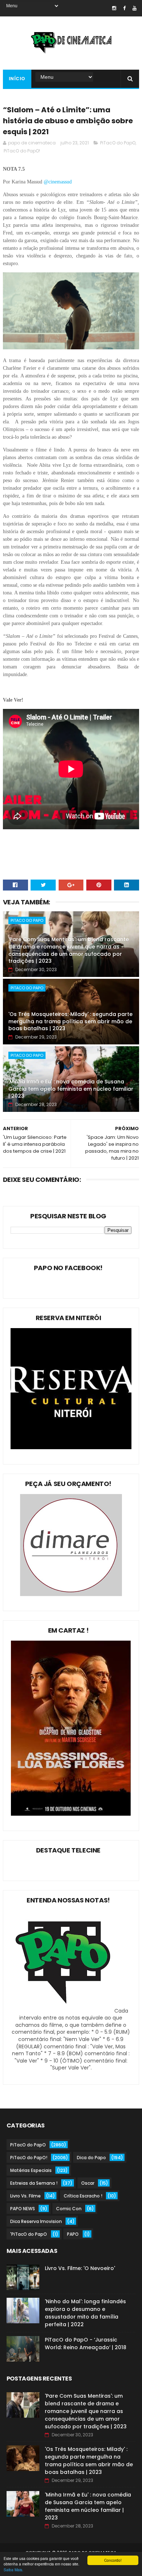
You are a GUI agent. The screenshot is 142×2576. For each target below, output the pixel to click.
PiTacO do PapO (118, 143)
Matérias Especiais (31, 2170)
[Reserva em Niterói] (71, 1447)
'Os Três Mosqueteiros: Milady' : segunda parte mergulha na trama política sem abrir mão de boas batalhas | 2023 (70, 1021)
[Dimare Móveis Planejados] (71, 1594)
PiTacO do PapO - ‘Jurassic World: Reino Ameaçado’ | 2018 (86, 2344)
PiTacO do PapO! (22, 151)
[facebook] (124, 8)
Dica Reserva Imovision (36, 2221)
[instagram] (114, 8)
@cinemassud (58, 182)
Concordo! (113, 2560)
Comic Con (69, 2209)
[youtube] (135, 8)
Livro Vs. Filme (25, 2196)
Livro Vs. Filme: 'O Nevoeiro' (80, 2268)
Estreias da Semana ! (34, 2183)
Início (17, 79)
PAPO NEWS (23, 2209)
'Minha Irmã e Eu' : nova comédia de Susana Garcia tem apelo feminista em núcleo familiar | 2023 (71, 1089)
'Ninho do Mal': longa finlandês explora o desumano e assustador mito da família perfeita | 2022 (85, 2313)
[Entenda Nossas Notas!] (64, 2011)
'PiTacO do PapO (29, 2234)
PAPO (73, 2234)
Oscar (88, 2183)
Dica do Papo (91, 2158)
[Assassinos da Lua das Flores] (71, 1814)
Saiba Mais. (13, 2570)
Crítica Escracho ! (83, 2196)
